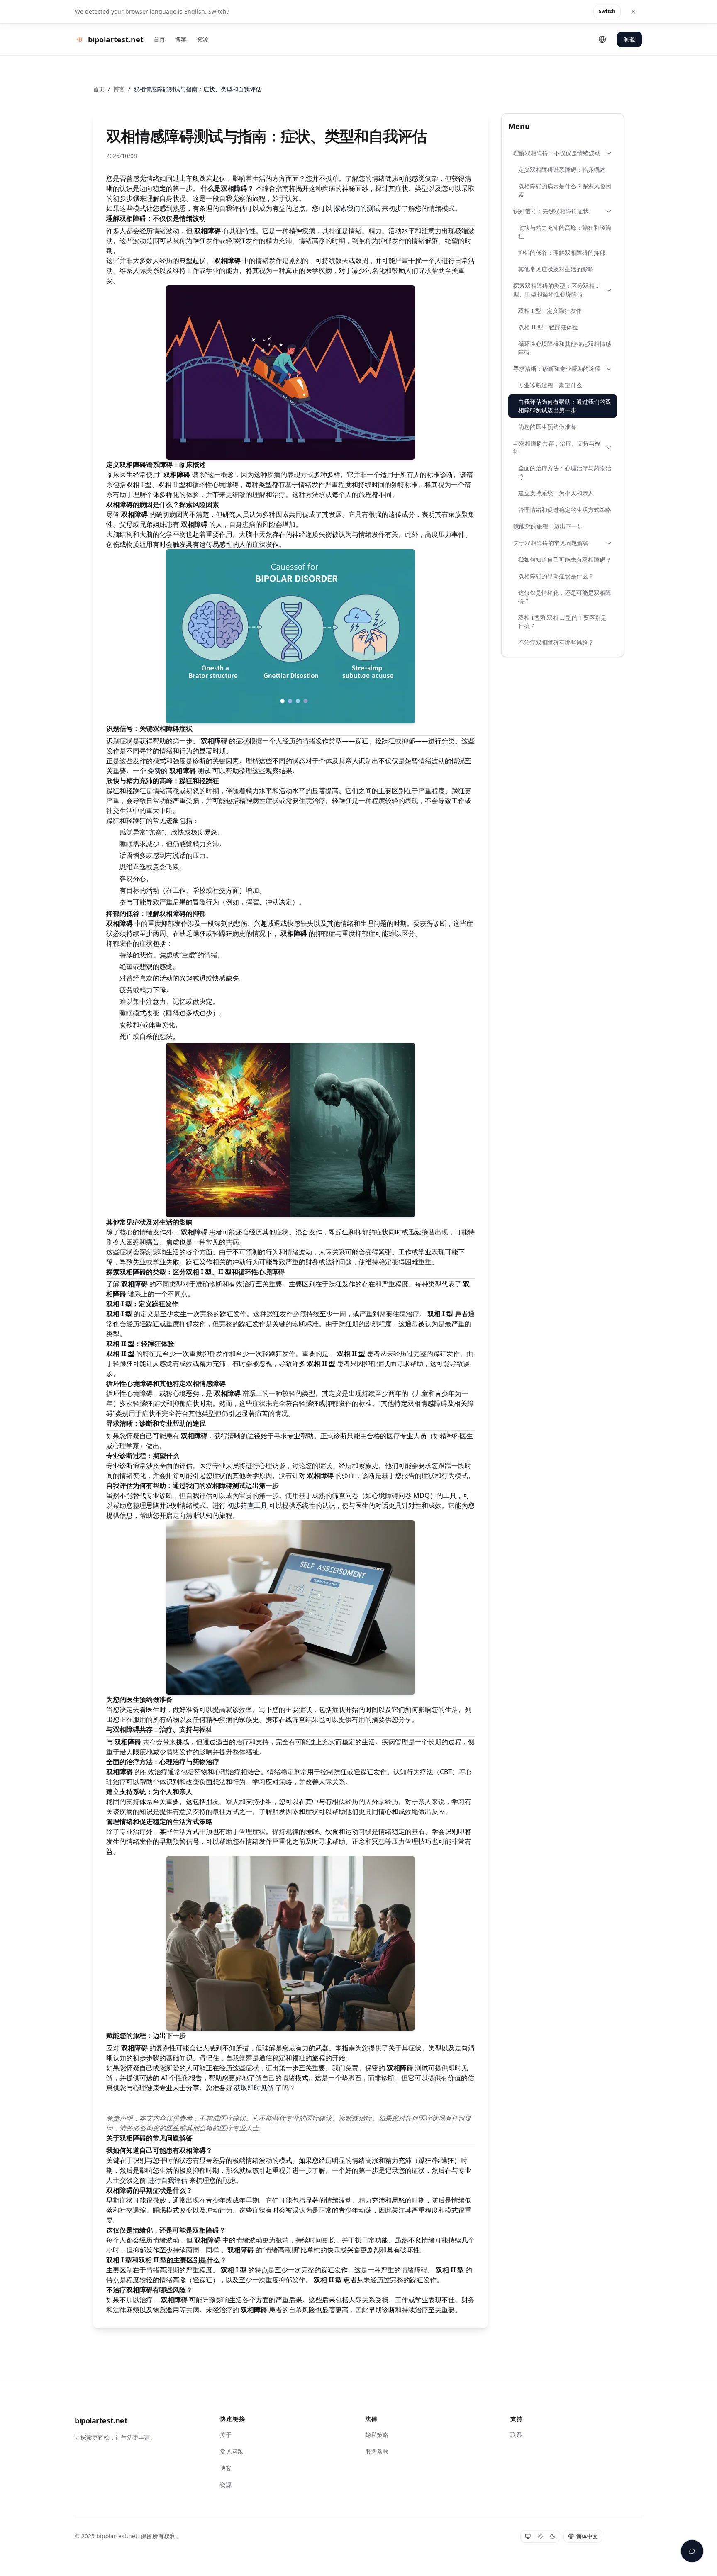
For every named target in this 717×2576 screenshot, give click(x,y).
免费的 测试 (179, 771)
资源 (202, 39)
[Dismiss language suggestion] (633, 12)
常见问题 (232, 2451)
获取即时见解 (254, 2088)
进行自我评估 (168, 2180)
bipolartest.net (101, 2420)
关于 (226, 2435)
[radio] (528, 2536)
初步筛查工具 (247, 1505)
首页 (159, 39)
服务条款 (377, 2451)
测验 (629, 39)
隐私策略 (377, 2435)
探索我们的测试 (357, 208)
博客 (181, 39)
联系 (516, 2435)
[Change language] (602, 39)
